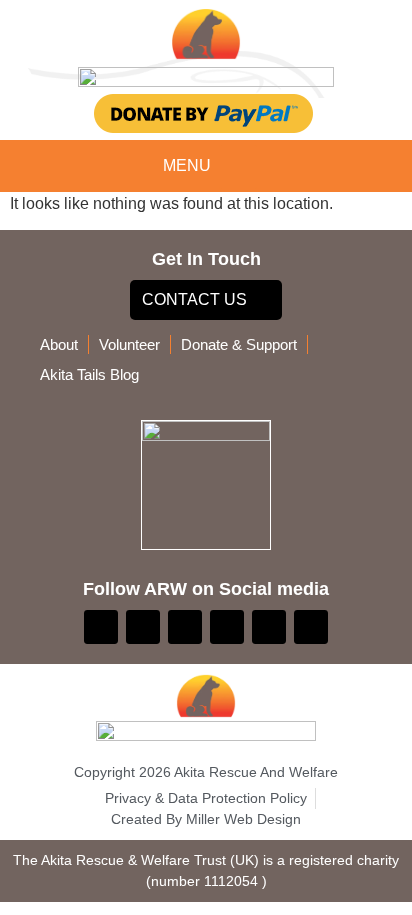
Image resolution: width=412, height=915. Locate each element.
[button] (238, 167)
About (59, 344)
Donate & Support (239, 344)
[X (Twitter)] (185, 627)
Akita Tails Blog (89, 374)
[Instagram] (227, 627)
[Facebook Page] (101, 627)
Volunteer (129, 344)
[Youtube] (311, 627)
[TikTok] (269, 627)
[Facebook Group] (143, 627)
